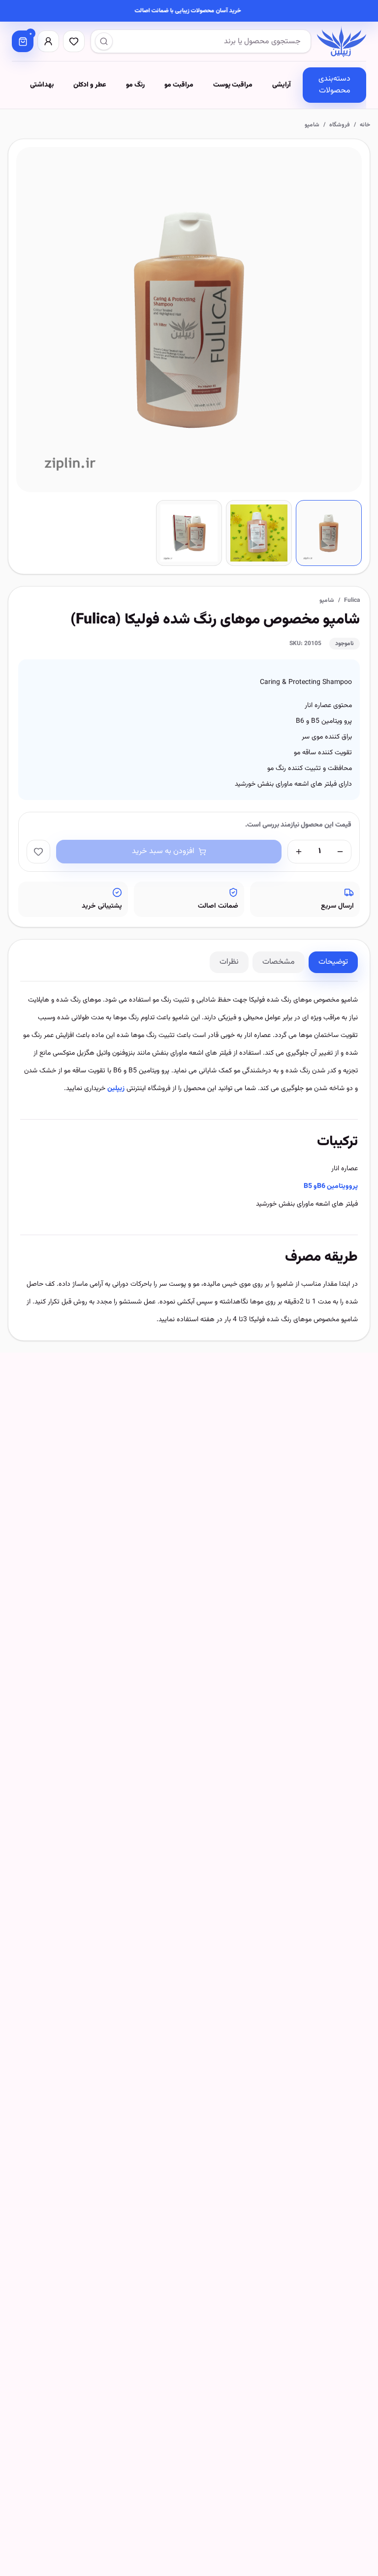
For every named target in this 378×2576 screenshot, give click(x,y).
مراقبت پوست (233, 85)
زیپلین (116, 1089)
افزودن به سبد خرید (163, 851)
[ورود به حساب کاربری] (48, 41)
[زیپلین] (342, 41)
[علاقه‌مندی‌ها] (74, 41)
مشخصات (279, 962)
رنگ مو (135, 85)
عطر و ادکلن (90, 85)
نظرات (229, 962)
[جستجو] (104, 41)
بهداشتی (42, 85)
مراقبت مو (179, 85)
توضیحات (333, 962)
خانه (365, 125)
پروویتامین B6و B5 (331, 1186)
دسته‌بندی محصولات (334, 85)
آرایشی (282, 85)
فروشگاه (340, 125)
